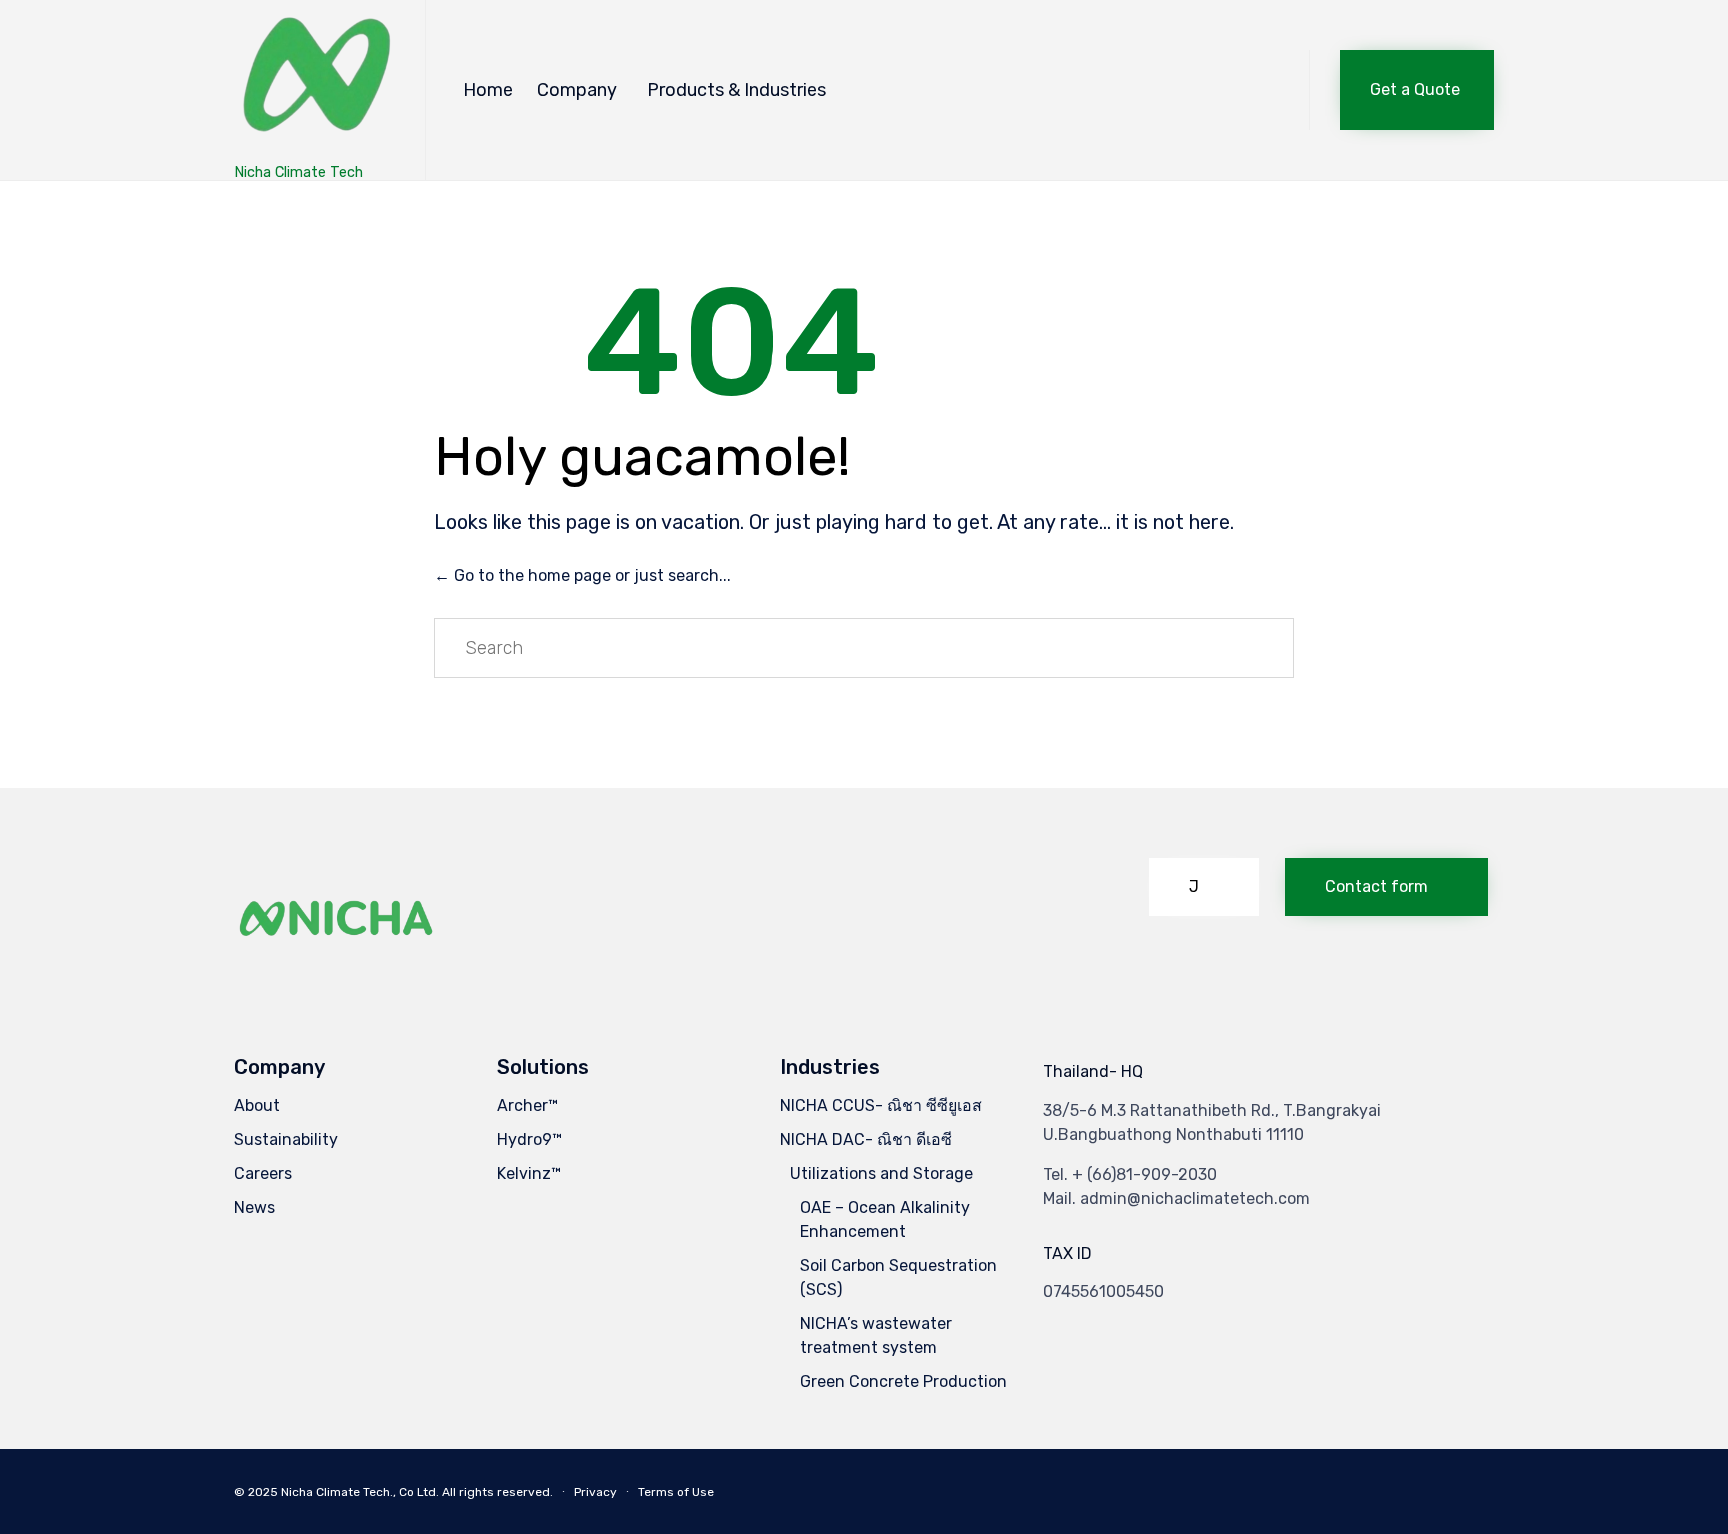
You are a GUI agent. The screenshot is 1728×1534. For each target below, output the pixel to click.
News (254, 1207)
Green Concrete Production (903, 1381)
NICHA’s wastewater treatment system (876, 1335)
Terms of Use (676, 1492)
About (257, 1105)
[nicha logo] (337, 969)
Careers (263, 1173)
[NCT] (314, 80)
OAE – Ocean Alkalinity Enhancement (885, 1219)
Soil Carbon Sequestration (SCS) (898, 1277)
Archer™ (527, 1105)
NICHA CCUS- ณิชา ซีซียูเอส (881, 1105)
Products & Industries (736, 90)
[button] (1417, 90)
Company (577, 90)
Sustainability (286, 1139)
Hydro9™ (529, 1139)
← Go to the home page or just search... (582, 575)
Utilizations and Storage (881, 1173)
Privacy (595, 1492)
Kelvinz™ (529, 1173)
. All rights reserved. (494, 1492)
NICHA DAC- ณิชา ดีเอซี (866, 1139)
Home (488, 90)
